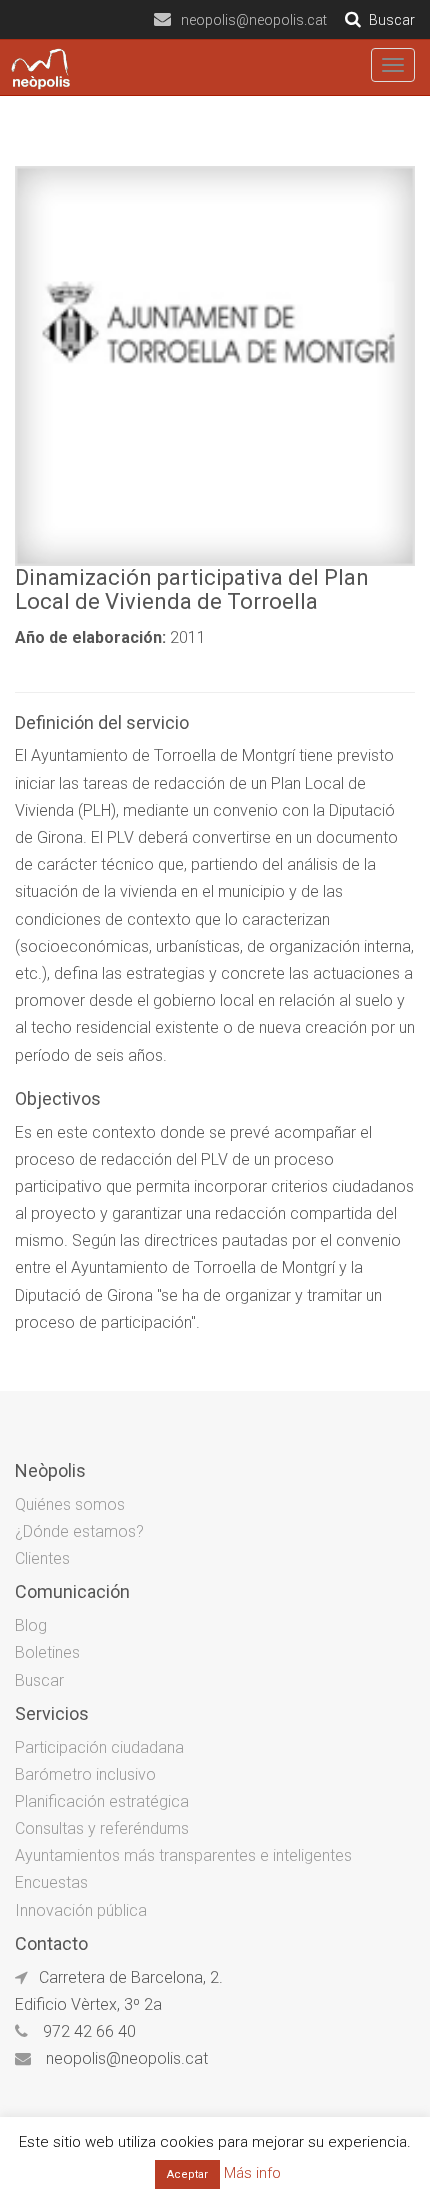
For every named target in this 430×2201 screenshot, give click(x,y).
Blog (31, 1625)
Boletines (47, 1652)
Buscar (39, 1680)
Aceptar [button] (187, 2174)
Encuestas (51, 1882)
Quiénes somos (70, 1504)
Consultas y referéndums (102, 1828)
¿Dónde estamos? (79, 1531)
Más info (252, 2173)
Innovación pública (81, 1910)
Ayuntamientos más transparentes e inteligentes (183, 1855)
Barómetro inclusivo (85, 1774)
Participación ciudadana (99, 1747)
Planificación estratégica (102, 1801)
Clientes (42, 1558)
